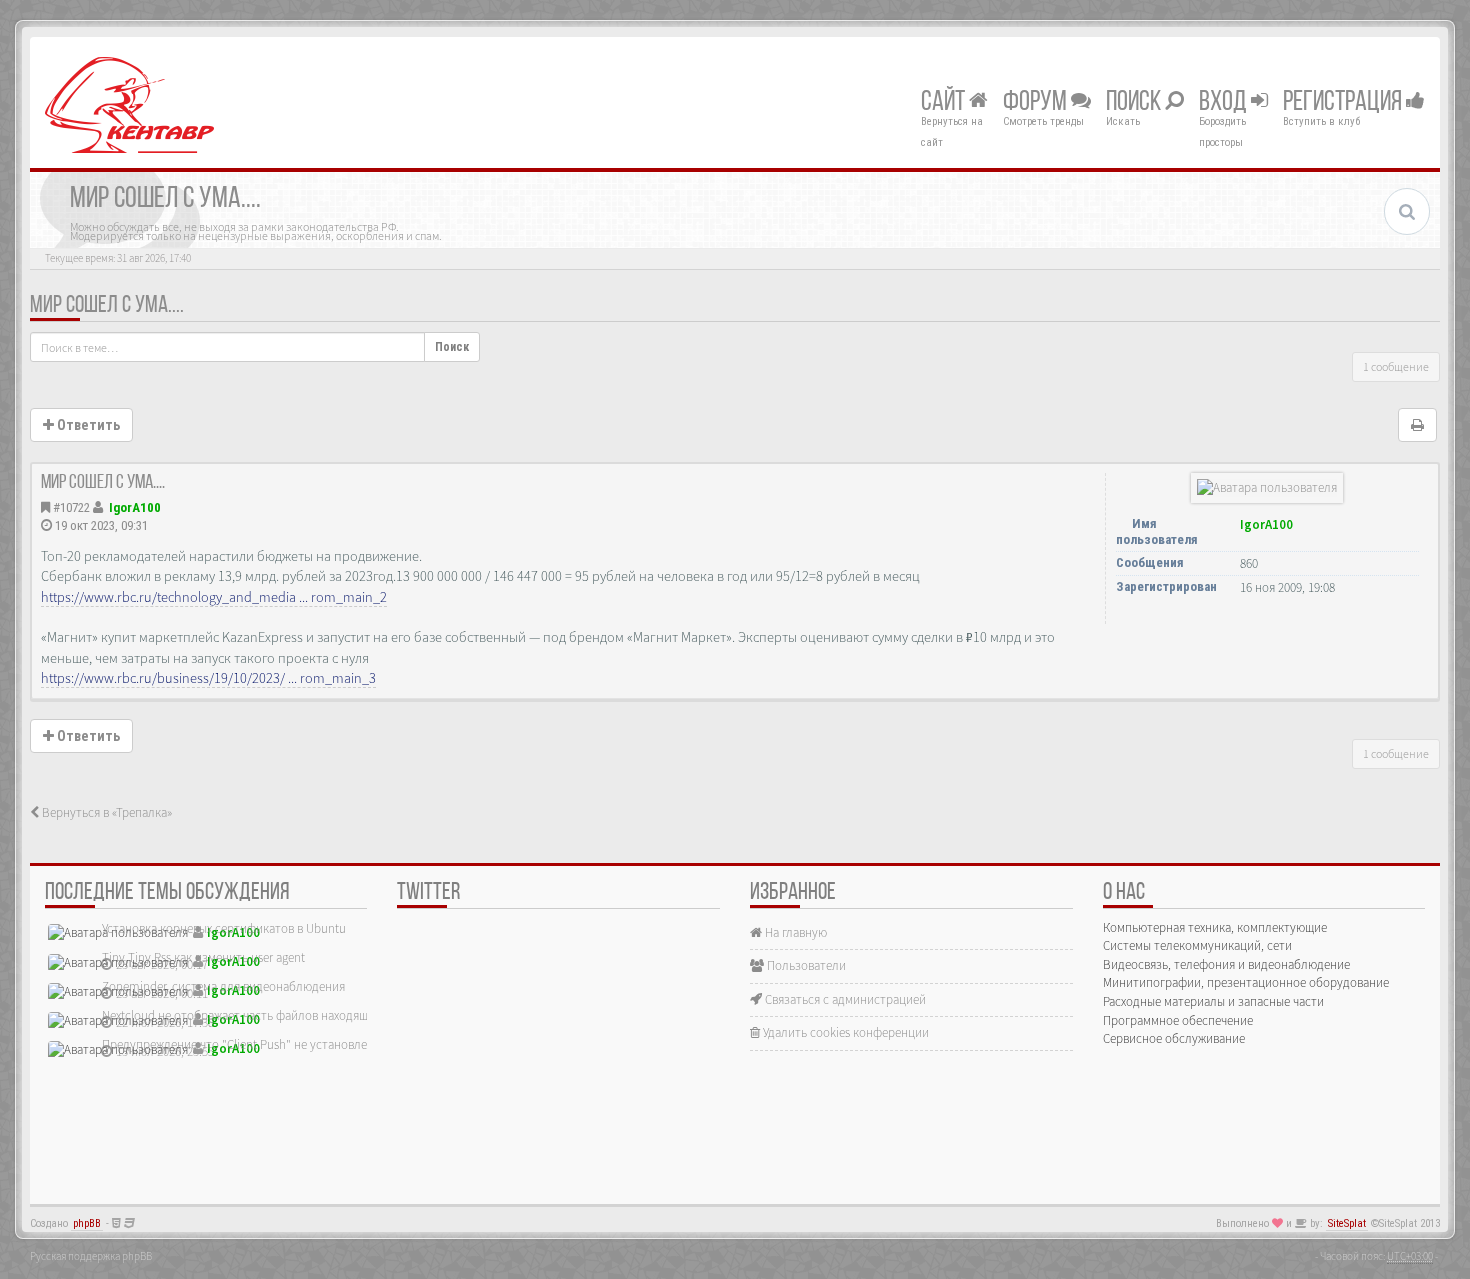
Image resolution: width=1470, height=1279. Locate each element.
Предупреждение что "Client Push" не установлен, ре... (252, 1044)
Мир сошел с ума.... (107, 306)
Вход (1225, 103)
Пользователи (805, 965)
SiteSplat (1347, 1223)
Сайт (945, 103)
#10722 (71, 507)
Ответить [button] (87, 425)
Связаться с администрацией (844, 999)
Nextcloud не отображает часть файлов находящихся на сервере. (280, 1015)
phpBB (87, 1223)
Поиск (1135, 103)
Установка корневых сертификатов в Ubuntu (224, 928)
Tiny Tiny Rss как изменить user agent (203, 957)
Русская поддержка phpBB (91, 1256)
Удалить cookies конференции (844, 1032)
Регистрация (1344, 103)
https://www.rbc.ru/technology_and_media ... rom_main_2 (214, 597)
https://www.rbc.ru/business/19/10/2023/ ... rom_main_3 (208, 678)
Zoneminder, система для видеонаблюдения (223, 986)
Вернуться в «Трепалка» (105, 812)
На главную (794, 932)
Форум (1037, 103)
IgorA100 (135, 507)
